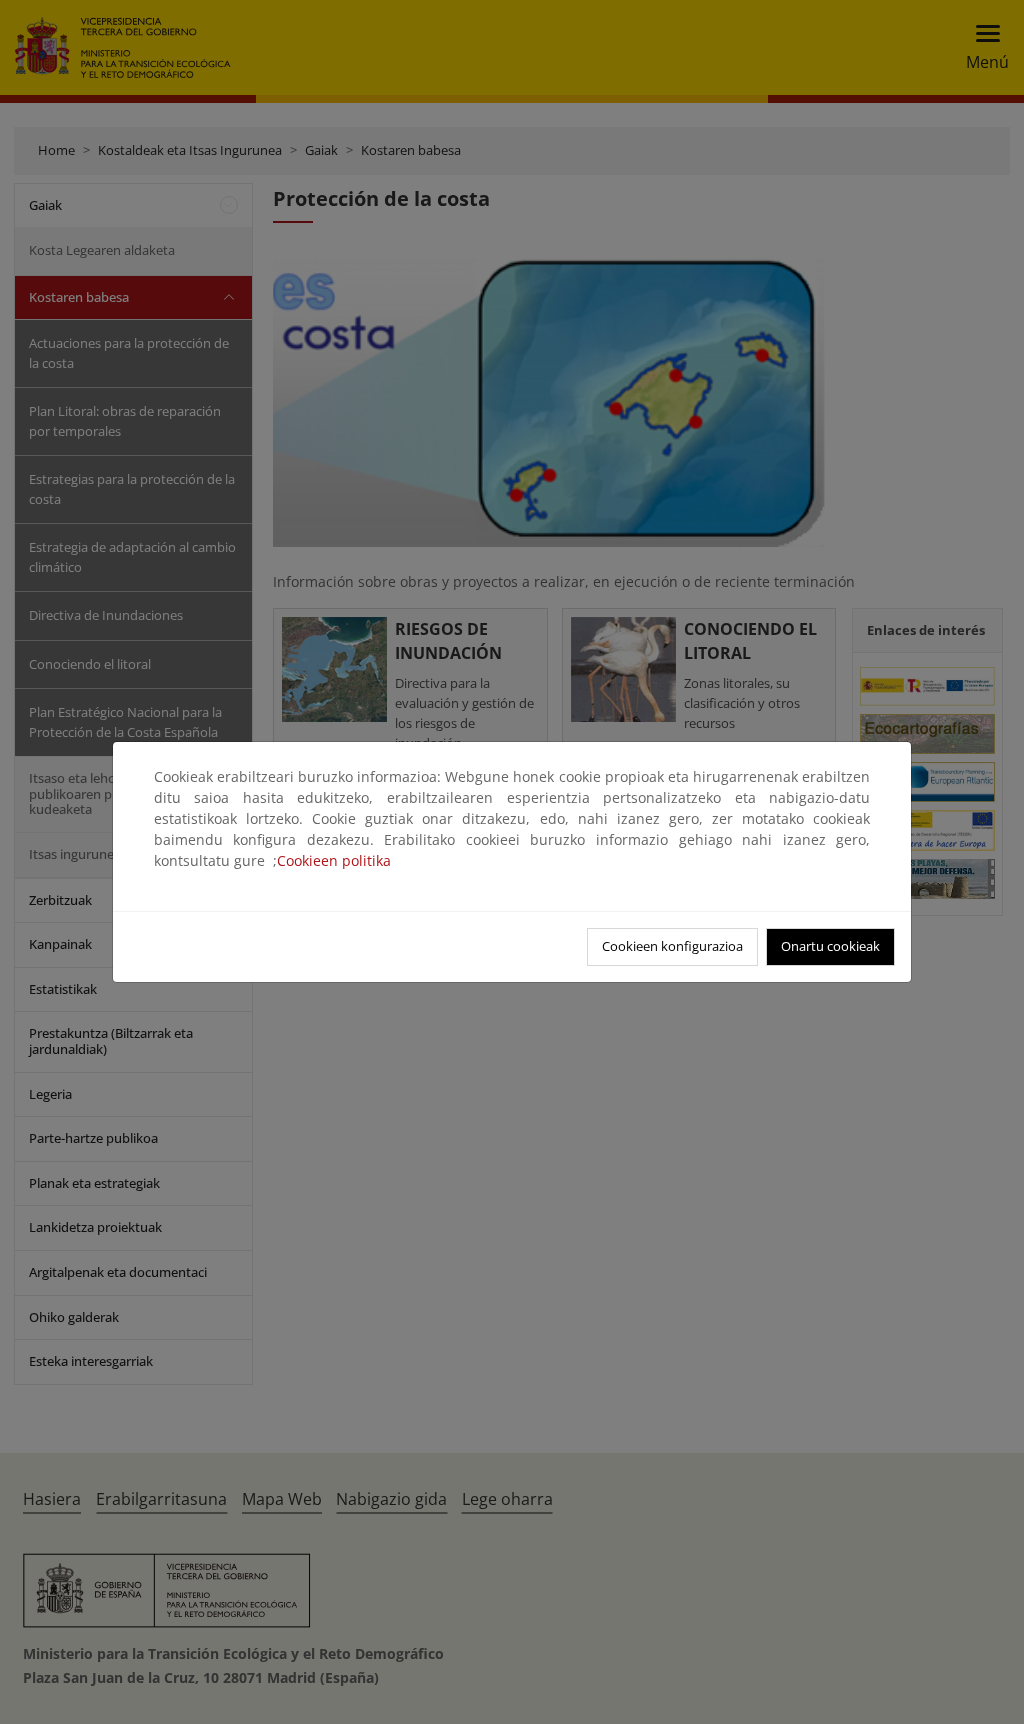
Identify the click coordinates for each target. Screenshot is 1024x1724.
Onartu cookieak (830, 946)
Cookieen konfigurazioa (672, 946)
